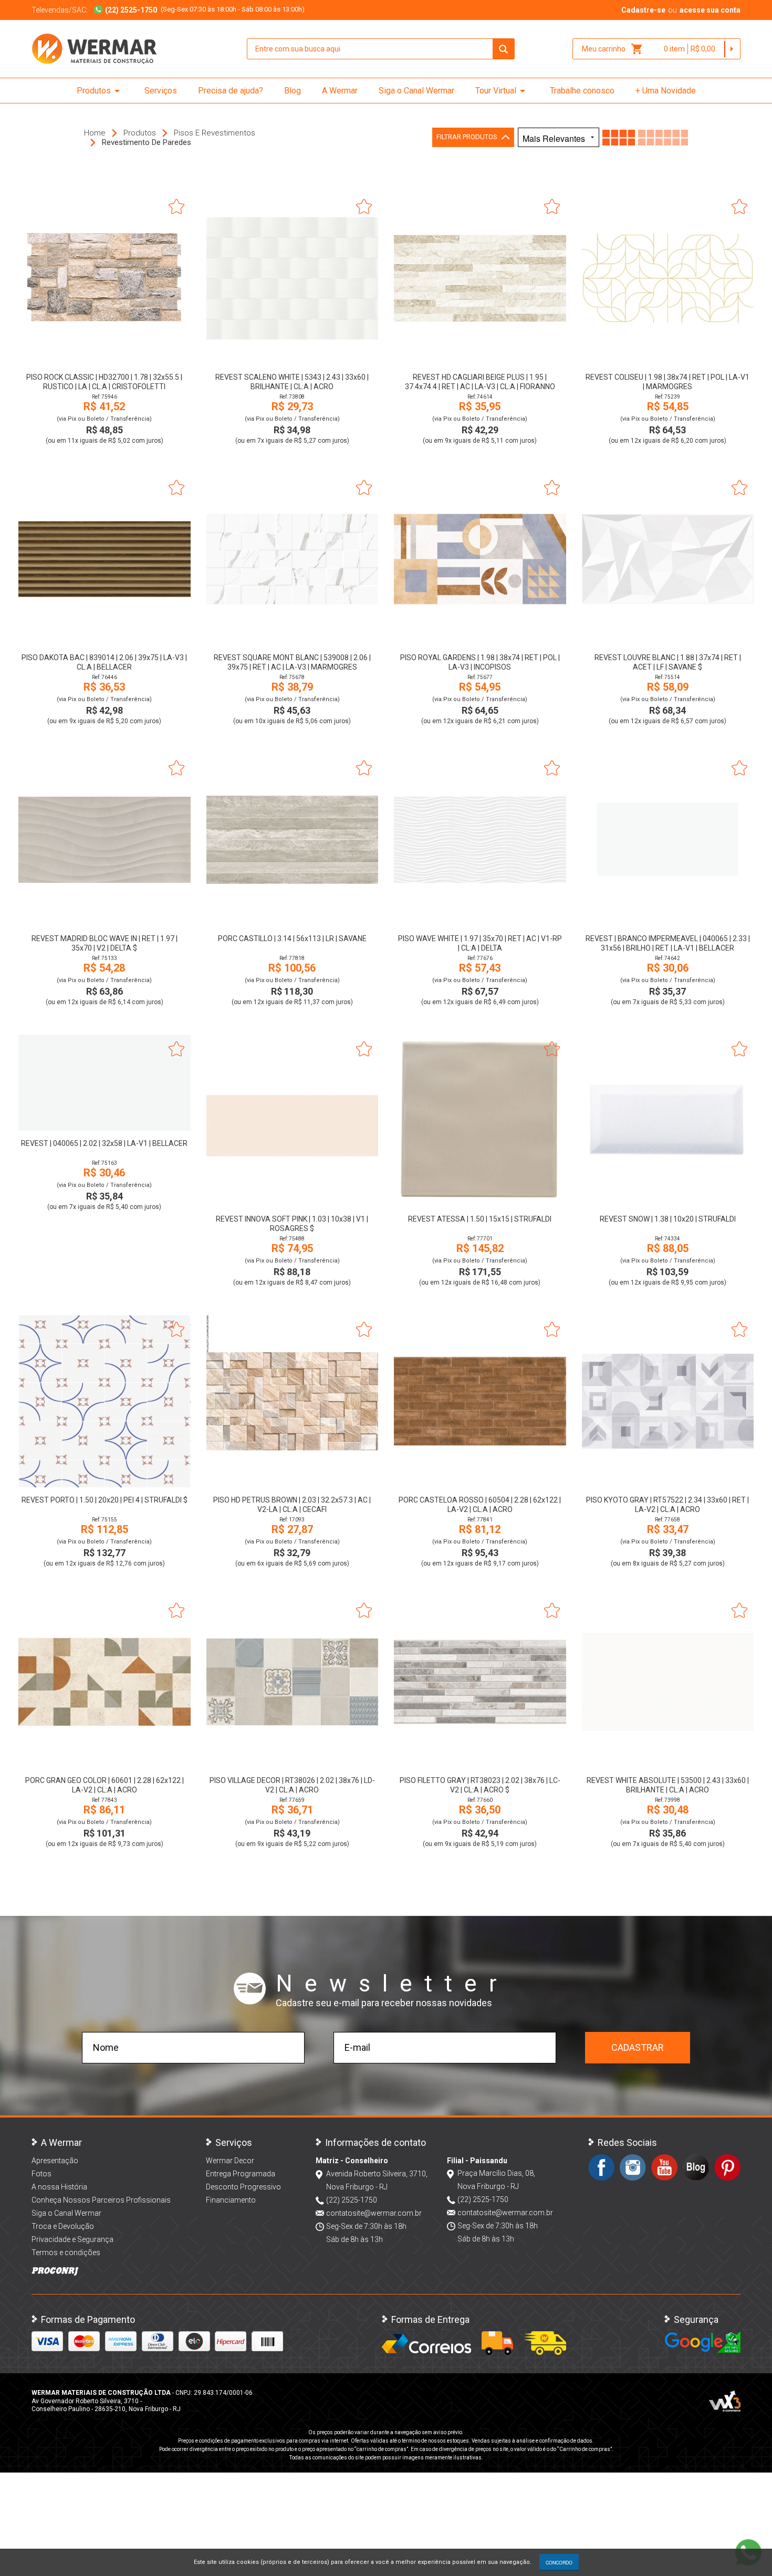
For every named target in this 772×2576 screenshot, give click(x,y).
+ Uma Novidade (666, 91)
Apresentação (55, 2161)
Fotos (41, 2174)
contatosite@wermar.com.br (374, 2213)
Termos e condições (66, 2252)
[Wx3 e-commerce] (725, 2401)
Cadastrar (638, 2047)
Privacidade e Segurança (72, 2239)
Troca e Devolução (63, 2226)
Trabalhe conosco (582, 91)
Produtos (100, 91)
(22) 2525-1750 (352, 2200)
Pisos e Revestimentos (215, 133)
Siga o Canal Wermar (416, 91)
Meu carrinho (613, 49)
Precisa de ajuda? (231, 91)
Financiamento (231, 2200)
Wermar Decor (230, 2161)
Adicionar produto (104, 350)
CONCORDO (559, 2562)
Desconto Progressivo (243, 2187)
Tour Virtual (502, 91)
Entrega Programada (241, 2174)
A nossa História (59, 2187)
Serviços (161, 91)
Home (95, 133)
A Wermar (340, 91)
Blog (293, 91)
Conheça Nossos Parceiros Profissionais (101, 2200)
